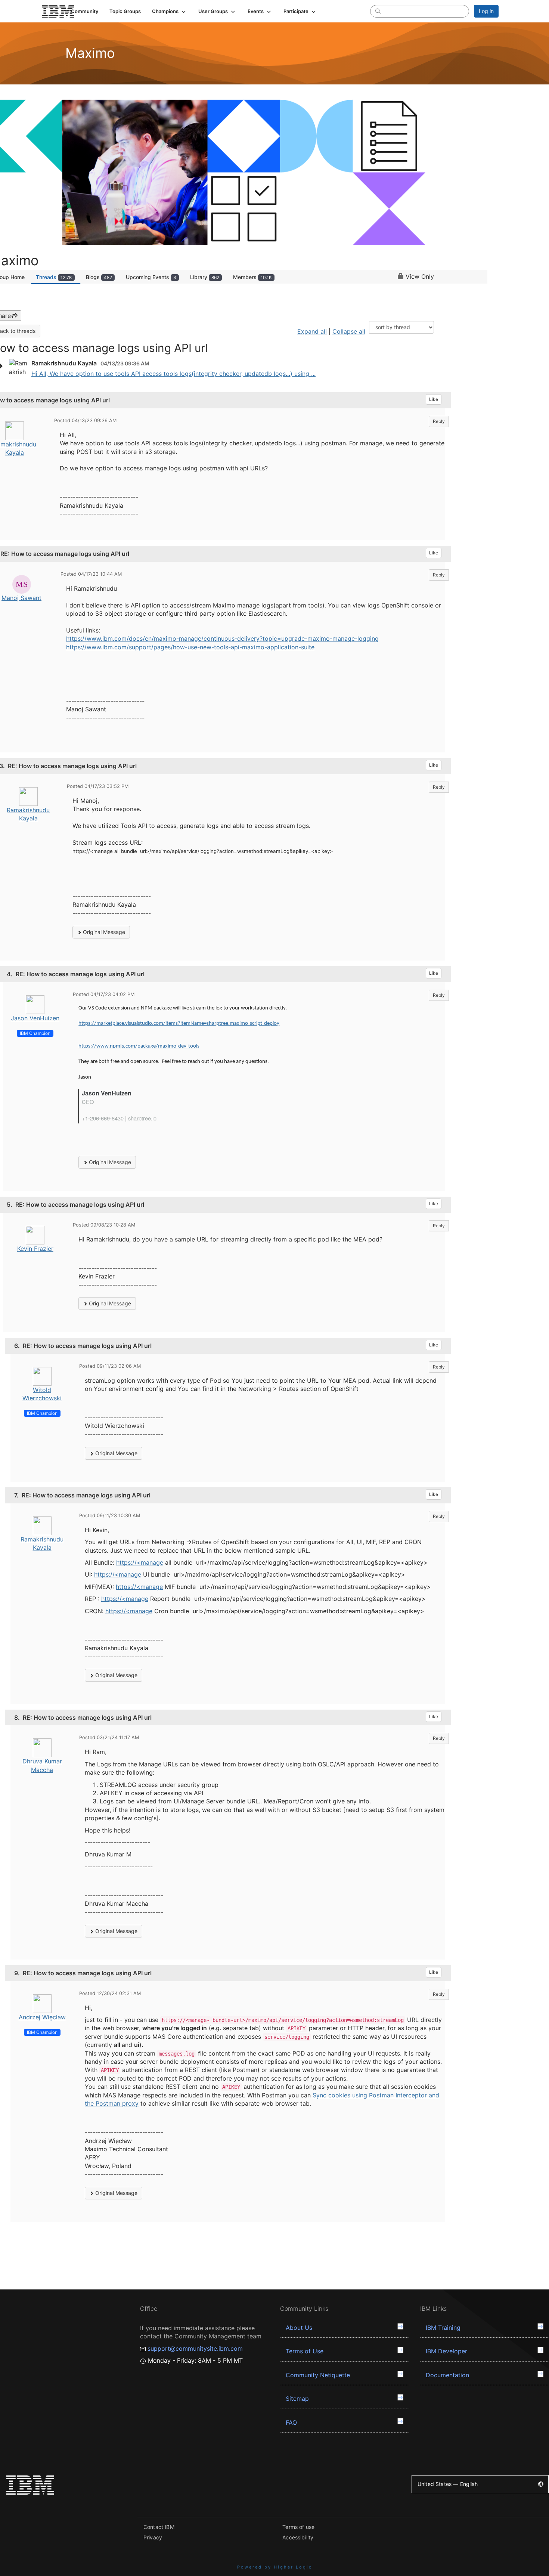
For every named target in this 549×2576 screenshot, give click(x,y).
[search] (378, 11)
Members (252, 277)
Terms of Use (305, 2351)
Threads (54, 277)
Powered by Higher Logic (275, 2567)
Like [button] (434, 399)
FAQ (291, 2422)
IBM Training (443, 2328)
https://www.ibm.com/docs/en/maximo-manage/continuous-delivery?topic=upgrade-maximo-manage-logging (222, 638)
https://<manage (140, 1562)
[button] (170, 11)
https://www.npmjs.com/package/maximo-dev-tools (139, 1046)
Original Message (103, 932)
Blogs (99, 277)
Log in (486, 11)
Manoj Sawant (21, 598)
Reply (439, 421)
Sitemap (297, 2399)
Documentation (447, 2375)
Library (205, 277)
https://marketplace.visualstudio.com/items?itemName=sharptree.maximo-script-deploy (179, 1023)
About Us (299, 2328)
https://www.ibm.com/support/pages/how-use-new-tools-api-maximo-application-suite (190, 647)
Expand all (312, 331)
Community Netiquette (318, 2375)
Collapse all (349, 331)
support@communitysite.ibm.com (195, 2348)
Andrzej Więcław (42, 2017)
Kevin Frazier (35, 1249)
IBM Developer (446, 2351)
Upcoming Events (151, 277)
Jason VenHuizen (35, 1018)
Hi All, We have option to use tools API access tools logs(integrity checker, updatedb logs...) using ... (173, 374)
